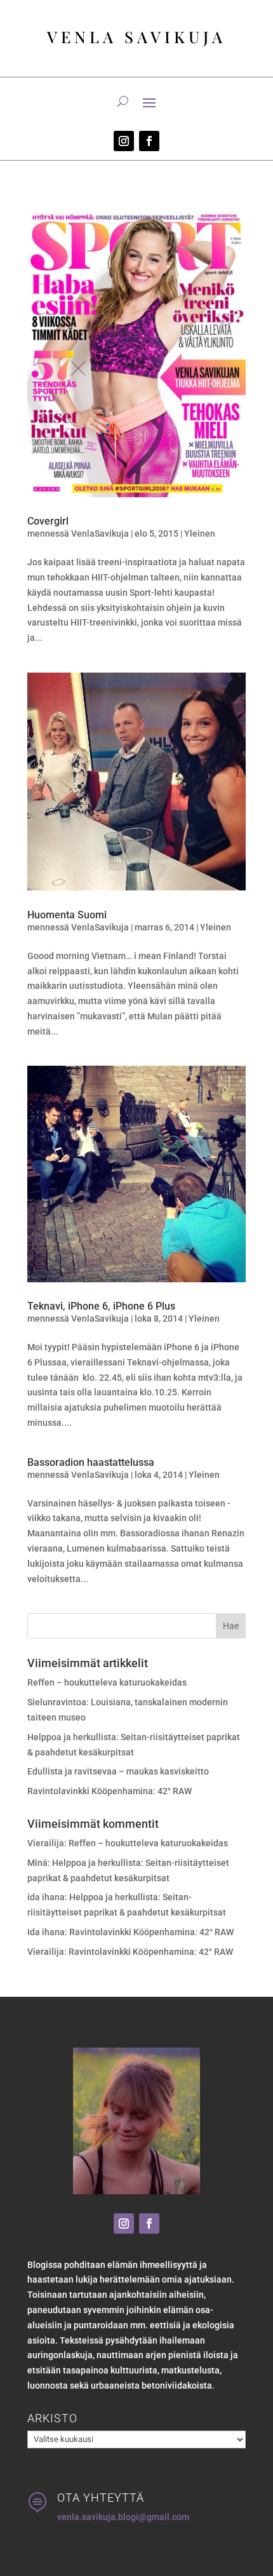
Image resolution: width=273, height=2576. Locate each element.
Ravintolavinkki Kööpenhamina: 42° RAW (110, 1791)
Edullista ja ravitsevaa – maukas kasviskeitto (118, 1771)
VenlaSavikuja (100, 533)
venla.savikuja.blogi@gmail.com (123, 2517)
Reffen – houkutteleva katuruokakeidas (107, 1682)
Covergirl (48, 521)
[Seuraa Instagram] (124, 141)
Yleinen (200, 533)
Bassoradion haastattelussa (91, 1462)
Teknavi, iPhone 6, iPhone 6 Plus (101, 1306)
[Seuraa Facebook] (149, 141)
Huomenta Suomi (67, 915)
